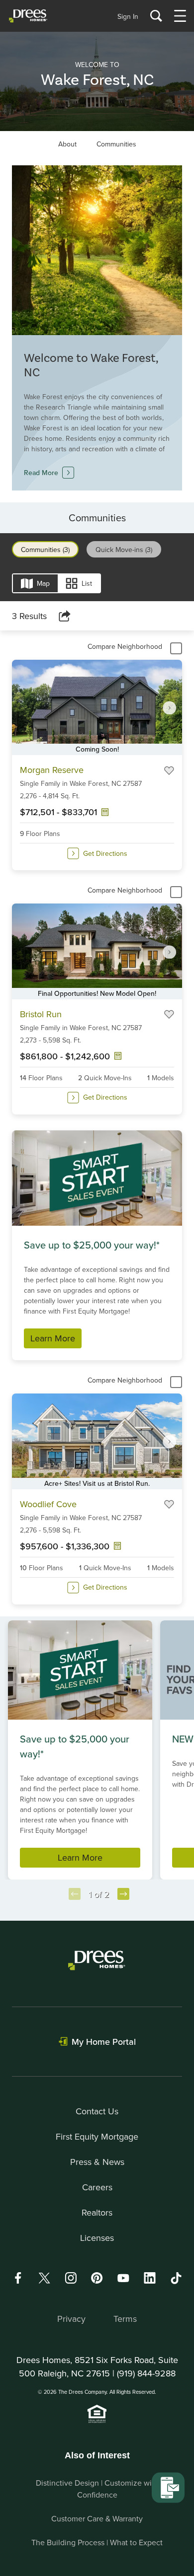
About (67, 144)
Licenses (97, 2238)
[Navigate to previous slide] (75, 1894)
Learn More (53, 1338)
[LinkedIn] (150, 2278)
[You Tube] (123, 2278)
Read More (41, 473)
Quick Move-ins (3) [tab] (124, 550)
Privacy (71, 2319)
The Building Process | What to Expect (97, 2542)
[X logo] (44, 2278)
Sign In (128, 16)
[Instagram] (71, 2278)
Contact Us (97, 2111)
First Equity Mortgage (97, 2136)
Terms (125, 2319)
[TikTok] (176, 2278)
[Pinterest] (97, 2278)
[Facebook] (18, 2278)
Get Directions (105, 853)
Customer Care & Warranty (97, 2518)
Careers (97, 2187)
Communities (116, 144)
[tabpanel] (97, 1109)
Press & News (97, 2162)
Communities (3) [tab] (45, 550)
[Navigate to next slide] (170, 707)
